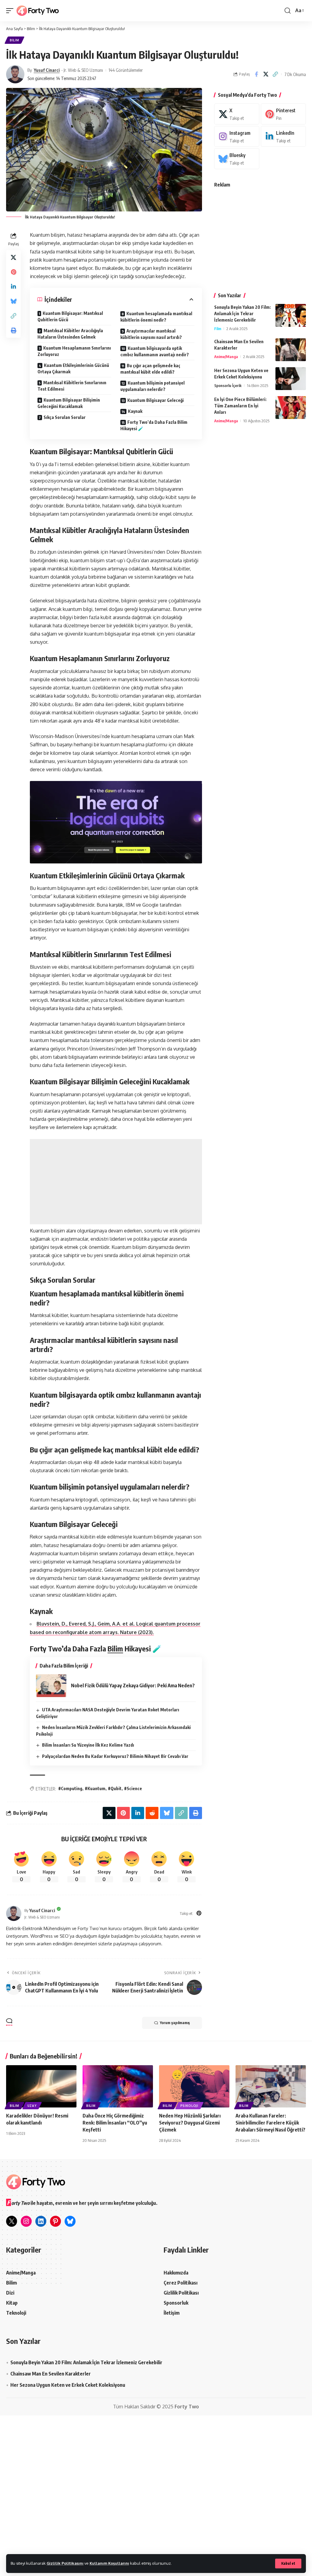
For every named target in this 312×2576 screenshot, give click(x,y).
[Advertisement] (116, 1182)
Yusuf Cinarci (47, 70)
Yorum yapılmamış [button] (175, 2023)
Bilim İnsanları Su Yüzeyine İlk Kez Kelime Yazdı (88, 1745)
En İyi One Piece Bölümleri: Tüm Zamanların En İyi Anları (240, 406)
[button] (288, 2564)
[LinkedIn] (283, 136)
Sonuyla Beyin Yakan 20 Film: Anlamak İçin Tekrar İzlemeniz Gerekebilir (243, 314)
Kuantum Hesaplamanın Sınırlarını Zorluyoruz (74, 351)
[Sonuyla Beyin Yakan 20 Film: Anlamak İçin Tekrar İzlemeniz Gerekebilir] (291, 315)
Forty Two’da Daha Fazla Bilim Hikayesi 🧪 (154, 425)
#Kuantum (95, 1788)
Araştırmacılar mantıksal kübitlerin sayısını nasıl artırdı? (151, 334)
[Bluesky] (237, 159)
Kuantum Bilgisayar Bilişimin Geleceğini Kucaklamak (69, 403)
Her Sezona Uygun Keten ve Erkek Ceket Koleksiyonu (68, 2385)
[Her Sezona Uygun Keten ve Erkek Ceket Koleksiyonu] (291, 379)
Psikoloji (189, 2106)
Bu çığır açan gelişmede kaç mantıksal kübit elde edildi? (150, 369)
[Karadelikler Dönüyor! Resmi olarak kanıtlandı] (41, 2086)
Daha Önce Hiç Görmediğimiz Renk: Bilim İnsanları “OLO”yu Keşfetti (115, 2123)
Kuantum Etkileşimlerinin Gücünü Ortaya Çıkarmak (73, 368)
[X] (237, 114)
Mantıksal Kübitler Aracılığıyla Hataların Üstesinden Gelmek (70, 334)
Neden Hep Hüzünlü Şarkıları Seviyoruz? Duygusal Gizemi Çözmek (190, 2123)
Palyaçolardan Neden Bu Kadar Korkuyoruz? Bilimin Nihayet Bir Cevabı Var (115, 1756)
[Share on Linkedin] (13, 287)
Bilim (14, 40)
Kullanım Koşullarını (109, 2563)
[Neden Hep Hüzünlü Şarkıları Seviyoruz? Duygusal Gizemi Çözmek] (194, 2086)
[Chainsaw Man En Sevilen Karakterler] (291, 350)
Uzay (32, 2106)
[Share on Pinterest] (13, 272)
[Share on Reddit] (152, 1813)
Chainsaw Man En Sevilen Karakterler (51, 2374)
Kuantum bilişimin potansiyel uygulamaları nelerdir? (152, 386)
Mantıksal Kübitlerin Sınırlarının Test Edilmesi (72, 386)
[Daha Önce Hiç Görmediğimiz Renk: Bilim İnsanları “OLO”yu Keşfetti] (118, 2086)
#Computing (70, 1788)
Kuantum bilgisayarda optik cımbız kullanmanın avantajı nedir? (155, 351)
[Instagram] (237, 136)
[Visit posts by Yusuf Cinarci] (15, 74)
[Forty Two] (38, 11)
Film (218, 329)
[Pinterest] (199, 1914)
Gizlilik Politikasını (65, 2563)
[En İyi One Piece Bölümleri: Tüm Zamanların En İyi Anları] (291, 408)
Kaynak (135, 411)
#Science (133, 1788)
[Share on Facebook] (256, 74)
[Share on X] (266, 74)
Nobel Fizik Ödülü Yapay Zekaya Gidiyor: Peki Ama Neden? (133, 1685)
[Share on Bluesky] (13, 301)
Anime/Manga (226, 357)
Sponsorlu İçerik (228, 385)
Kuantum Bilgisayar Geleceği (156, 400)
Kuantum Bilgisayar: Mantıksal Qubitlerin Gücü (70, 316)
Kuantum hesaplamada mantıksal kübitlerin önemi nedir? (156, 317)
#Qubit (115, 1788)
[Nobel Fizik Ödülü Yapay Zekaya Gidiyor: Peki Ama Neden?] (51, 1686)
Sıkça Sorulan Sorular (65, 417)
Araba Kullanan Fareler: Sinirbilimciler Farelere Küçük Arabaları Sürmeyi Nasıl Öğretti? (270, 2123)
